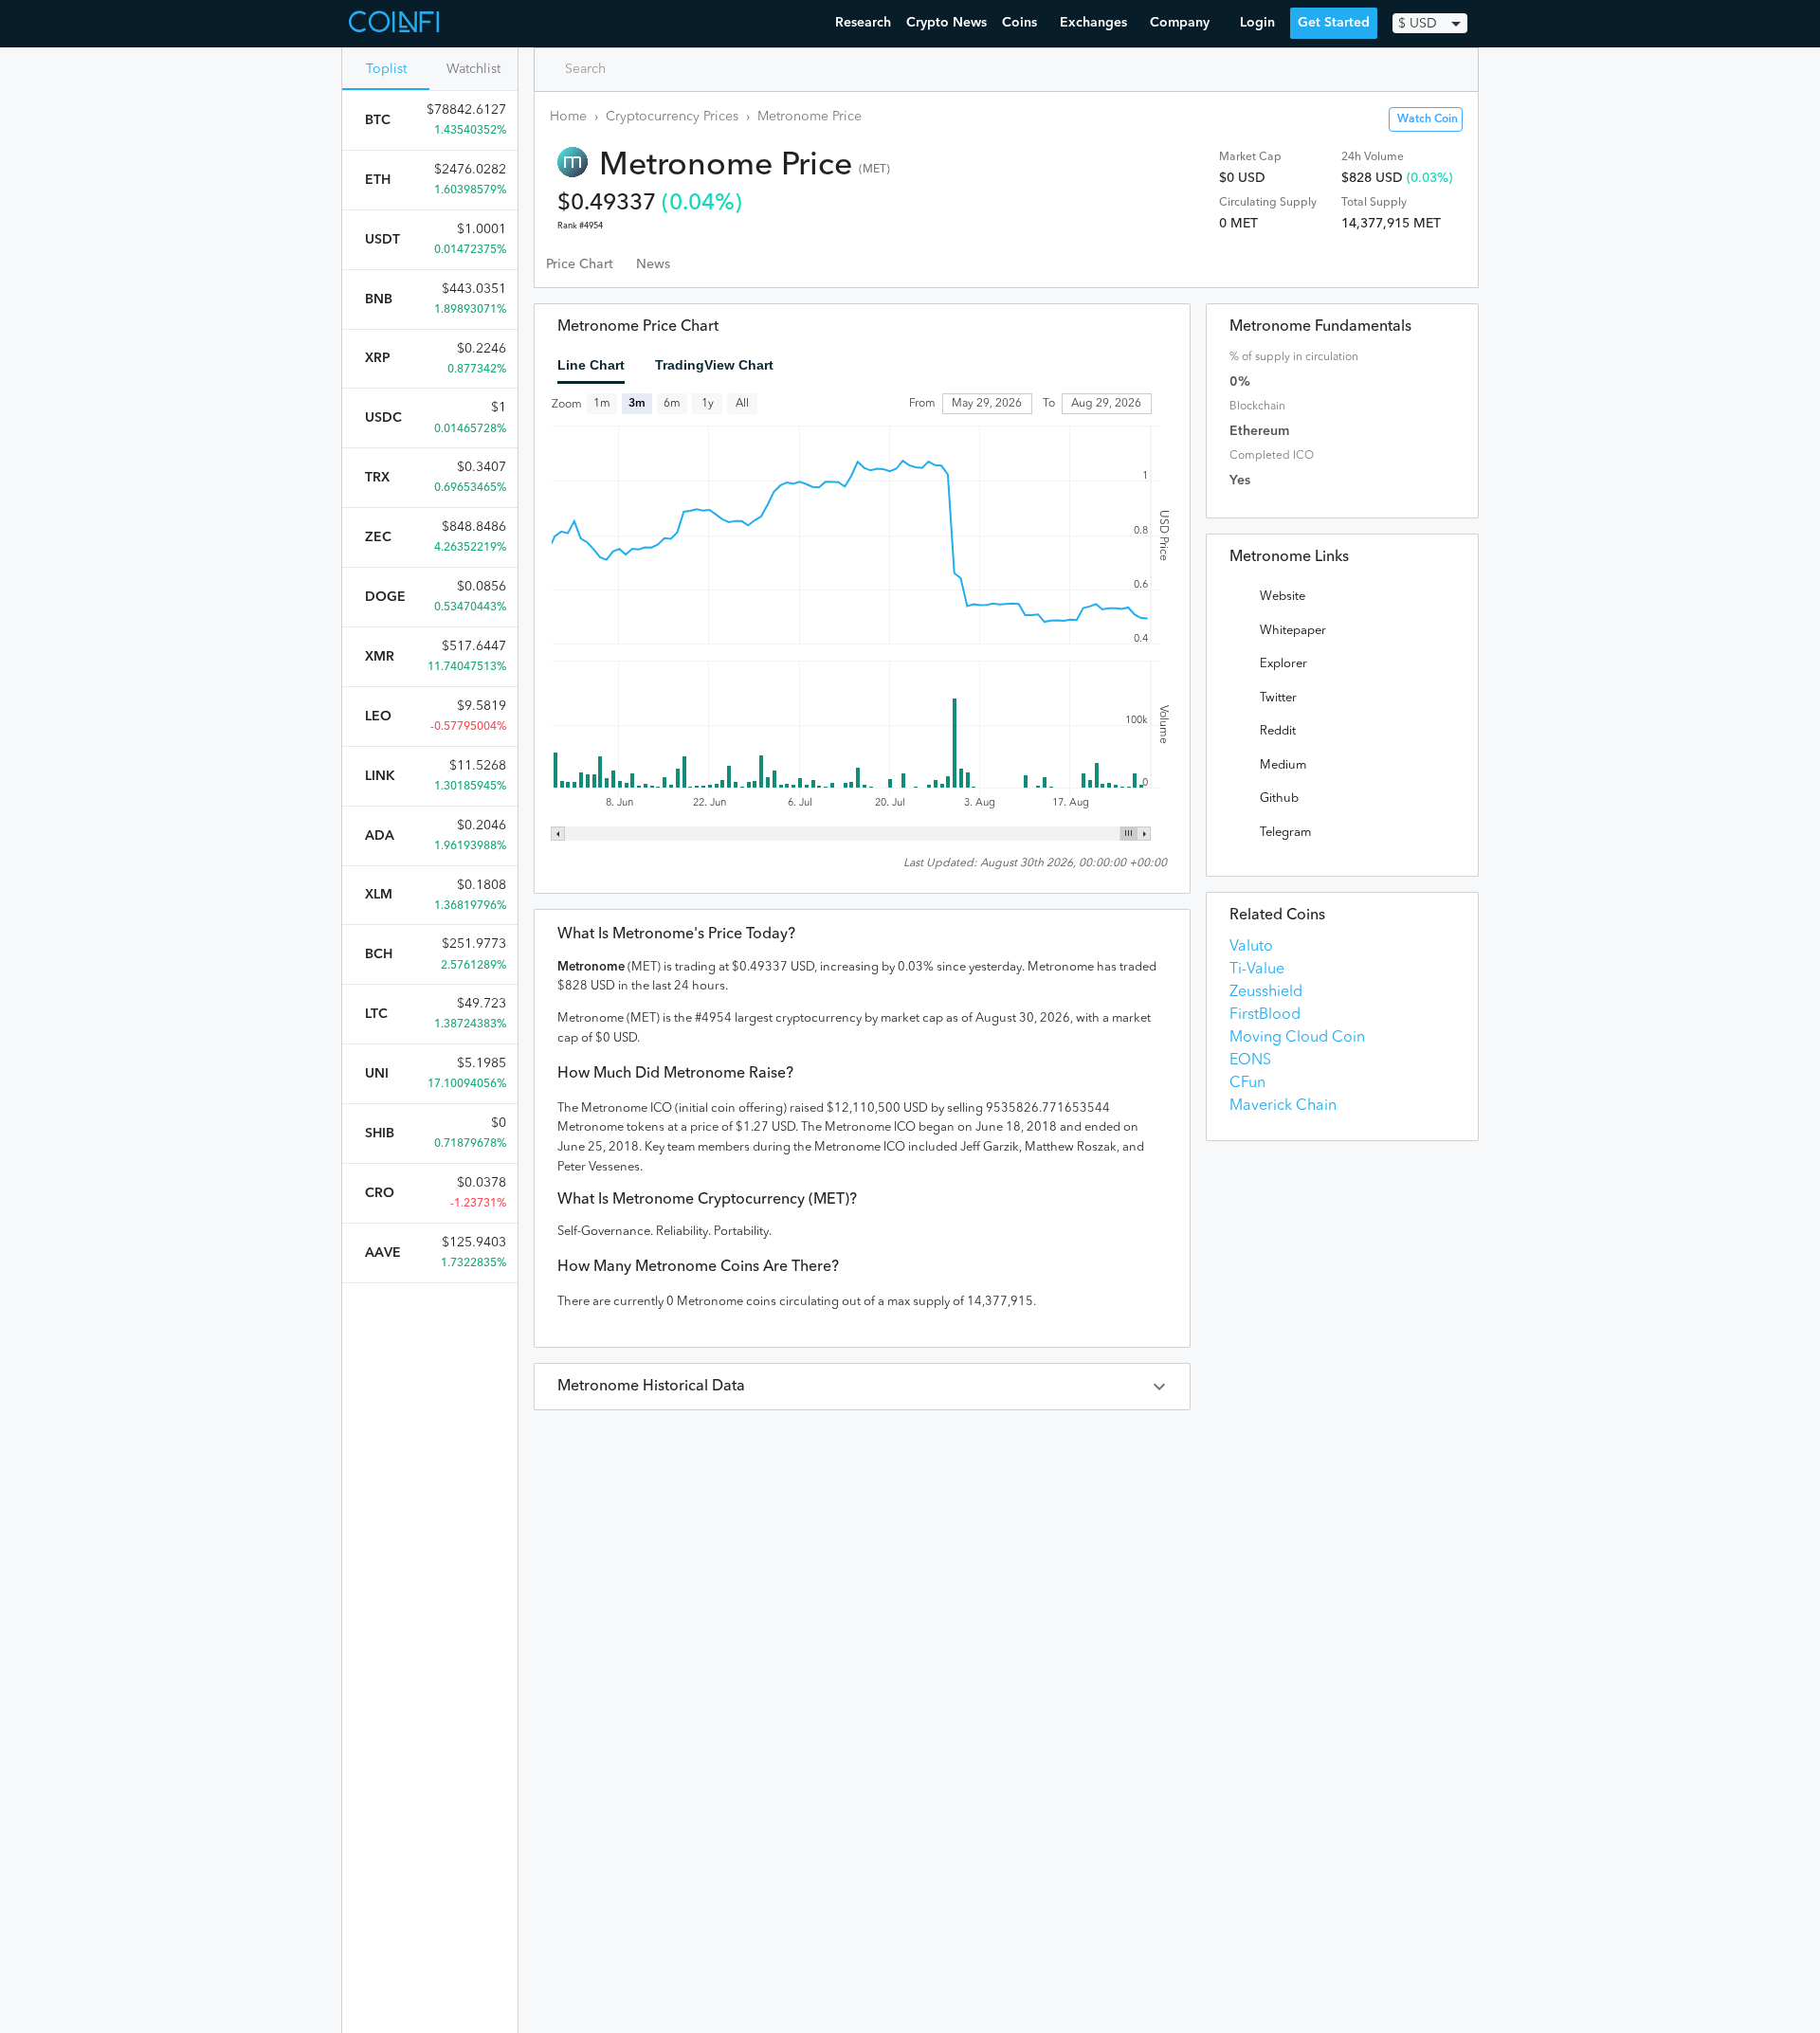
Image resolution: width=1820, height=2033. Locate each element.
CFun (1247, 1083)
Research (863, 23)
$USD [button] (1418, 24)
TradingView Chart (714, 365)
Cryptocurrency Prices (672, 117)
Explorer (1283, 664)
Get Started (1334, 23)
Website (1283, 597)
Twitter (1278, 698)
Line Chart (591, 365)
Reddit (1278, 731)
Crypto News (946, 23)
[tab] (580, 264)
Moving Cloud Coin (1297, 1038)
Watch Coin (1428, 119)
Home (568, 117)
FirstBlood (1265, 1015)
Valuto (1251, 947)
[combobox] (631, 69)
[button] (862, 1387)
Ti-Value (1257, 970)
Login (1257, 23)
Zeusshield (1266, 992)
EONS (1250, 1061)
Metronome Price (810, 117)
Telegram (1285, 833)
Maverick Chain (1283, 1106)
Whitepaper (1293, 631)
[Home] (396, 24)
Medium (1283, 765)
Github (1279, 799)
